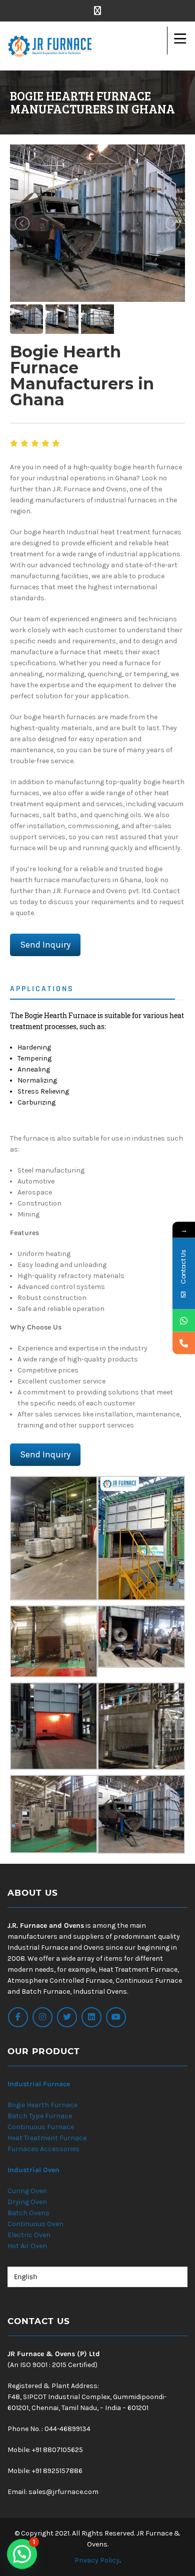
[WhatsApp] (184, 1321)
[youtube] (116, 2017)
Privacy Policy (97, 2560)
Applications (42, 989)
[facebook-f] (18, 2017)
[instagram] (42, 2017)
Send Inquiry (45, 945)
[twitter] (67, 2017)
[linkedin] (91, 2017)
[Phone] (184, 1343)
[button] (22, 2554)
